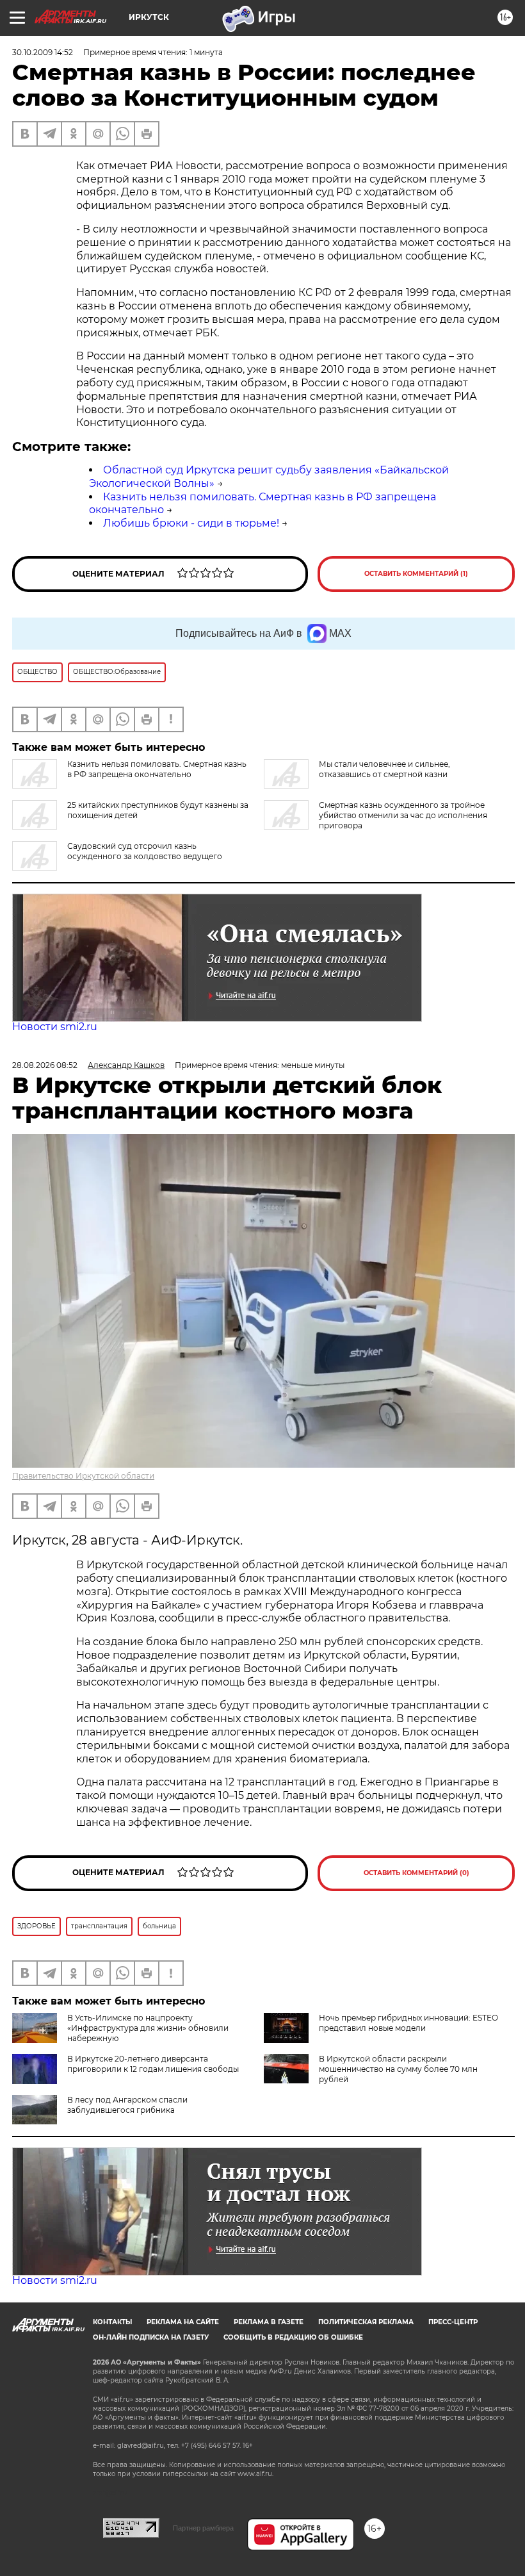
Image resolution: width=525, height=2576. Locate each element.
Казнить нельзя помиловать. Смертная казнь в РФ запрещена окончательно (157, 769)
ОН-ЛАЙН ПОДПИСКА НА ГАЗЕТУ (151, 2337)
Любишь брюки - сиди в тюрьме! (191, 523)
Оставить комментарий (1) (416, 574)
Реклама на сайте (183, 2322)
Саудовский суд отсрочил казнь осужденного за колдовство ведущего (145, 851)
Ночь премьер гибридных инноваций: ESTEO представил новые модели (408, 2023)
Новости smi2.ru (55, 1027)
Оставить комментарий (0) (416, 1873)
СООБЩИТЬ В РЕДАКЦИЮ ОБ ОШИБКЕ (293, 2337)
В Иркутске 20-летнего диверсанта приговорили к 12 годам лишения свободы (153, 2064)
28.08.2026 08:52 (45, 1065)
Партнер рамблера (203, 2528)
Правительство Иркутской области (83, 1476)
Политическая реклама (366, 2322)
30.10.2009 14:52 (43, 52)
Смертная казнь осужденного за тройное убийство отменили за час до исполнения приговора (403, 815)
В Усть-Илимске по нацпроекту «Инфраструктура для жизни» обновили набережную (148, 2028)
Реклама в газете (269, 2322)
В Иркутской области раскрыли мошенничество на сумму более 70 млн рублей (398, 2069)
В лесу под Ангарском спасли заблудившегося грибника (127, 2105)
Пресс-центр (453, 2322)
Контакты (112, 2322)
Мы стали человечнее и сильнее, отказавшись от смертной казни (384, 769)
